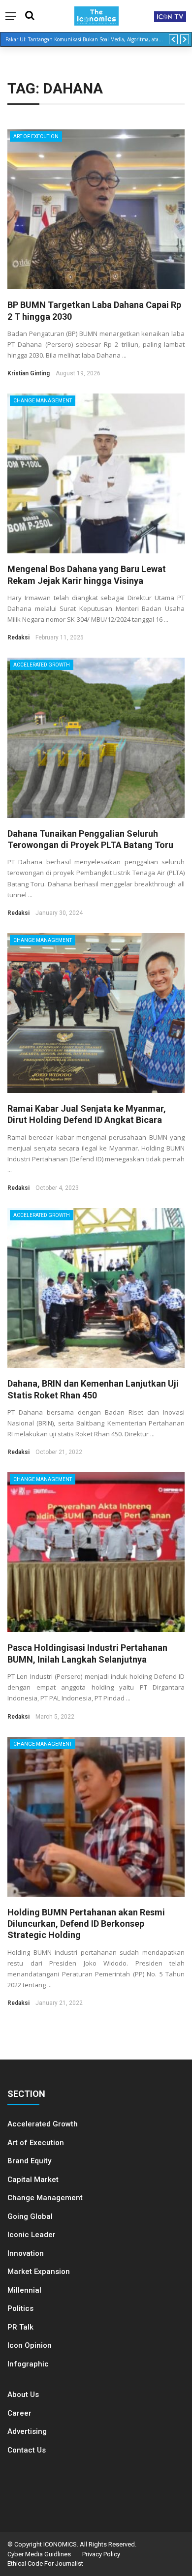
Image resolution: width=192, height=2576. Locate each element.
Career (19, 2413)
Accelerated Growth (42, 665)
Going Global (30, 2216)
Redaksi (18, 637)
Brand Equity (29, 2161)
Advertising (27, 2431)
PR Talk (20, 2327)
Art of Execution (36, 136)
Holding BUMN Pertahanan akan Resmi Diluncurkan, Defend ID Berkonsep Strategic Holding (86, 1924)
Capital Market (33, 2180)
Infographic (28, 2364)
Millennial (24, 2290)
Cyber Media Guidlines (39, 2554)
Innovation (26, 2253)
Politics (20, 2308)
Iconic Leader (32, 2235)
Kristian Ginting (29, 373)
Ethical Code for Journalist (45, 2563)
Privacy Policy (101, 2554)
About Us (23, 2394)
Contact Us (27, 2450)
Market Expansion (39, 2272)
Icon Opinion (30, 2345)
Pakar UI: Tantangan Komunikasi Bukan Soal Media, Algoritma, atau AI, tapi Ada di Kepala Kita (87, 39)
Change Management (43, 401)
